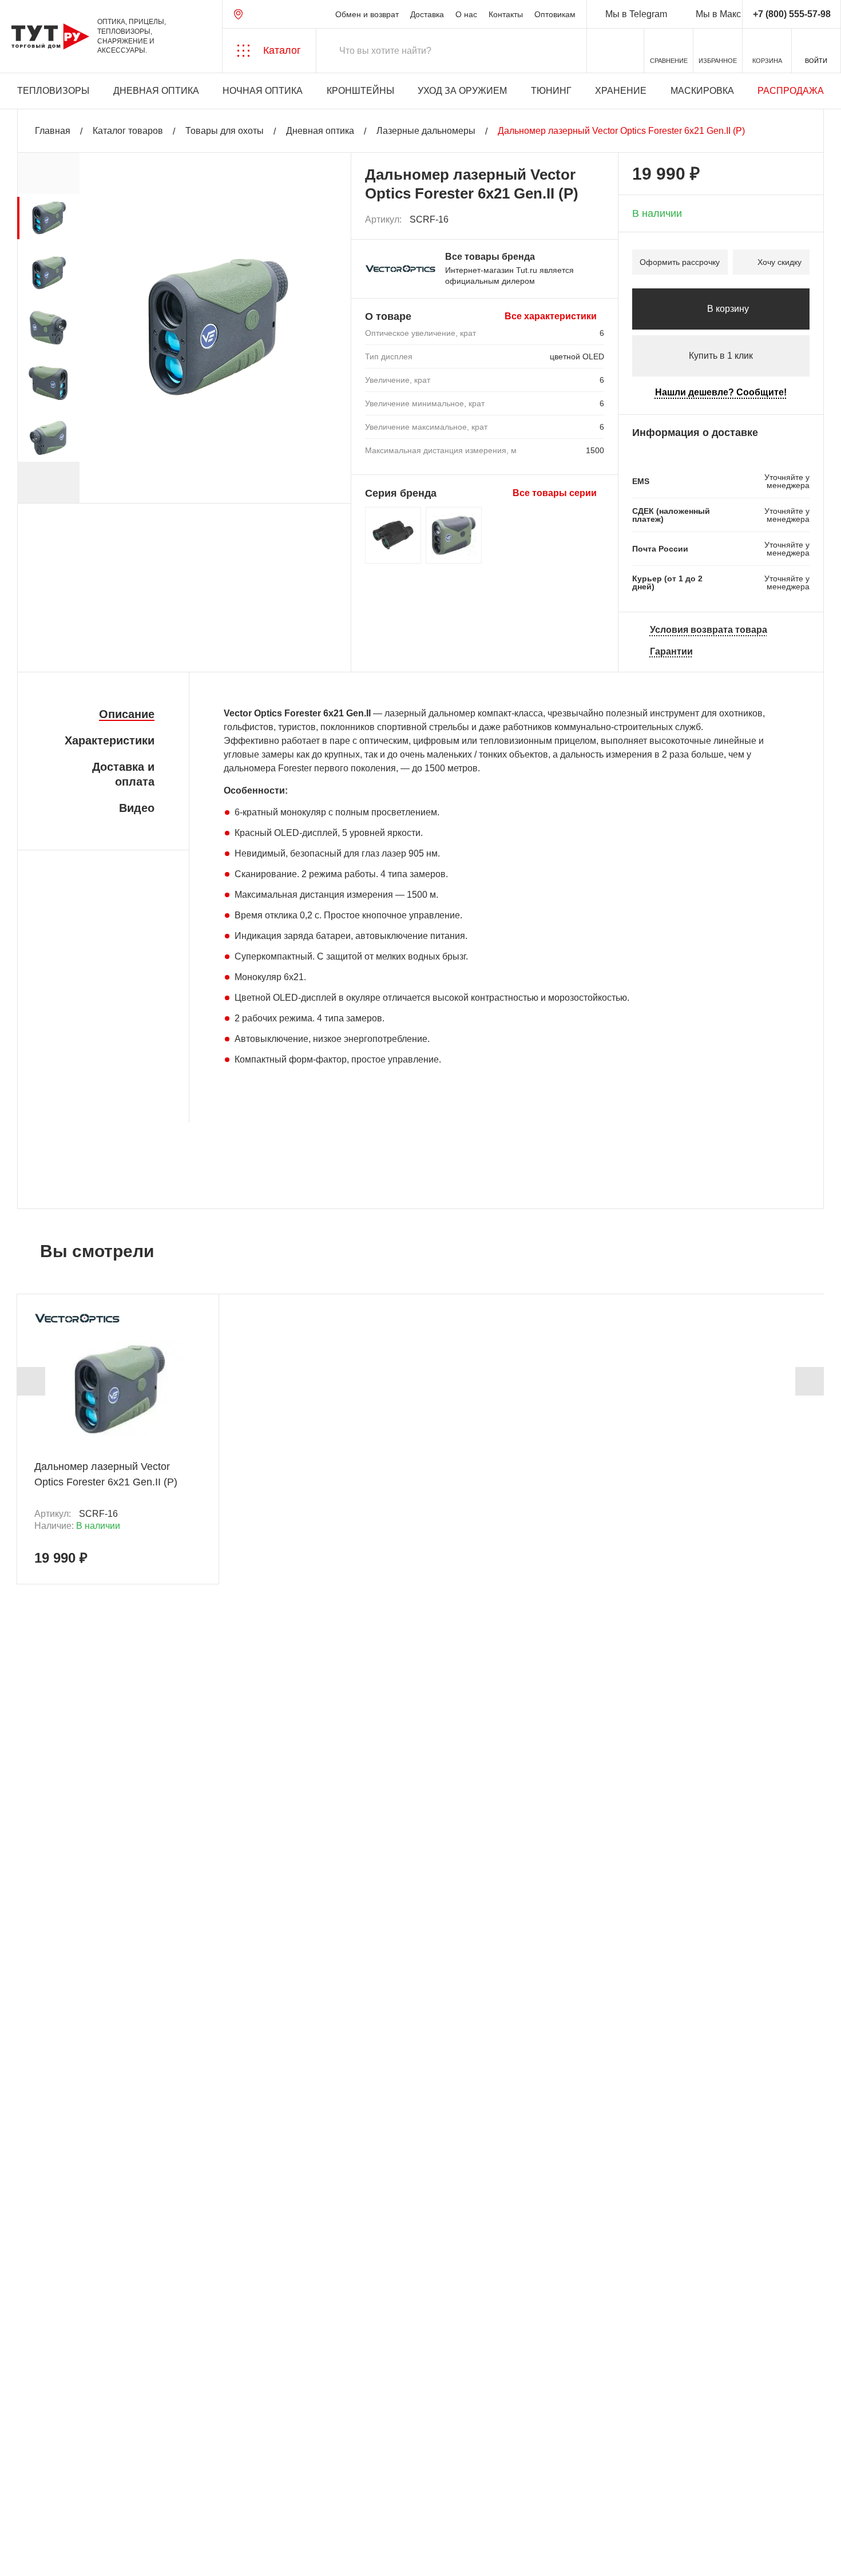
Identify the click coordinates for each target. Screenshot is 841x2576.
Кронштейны (360, 91)
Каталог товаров (128, 131)
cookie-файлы (154, 2506)
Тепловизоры (53, 91)
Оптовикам (555, 14)
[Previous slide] (31, 1381)
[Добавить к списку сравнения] (571, 220)
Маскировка (702, 91)
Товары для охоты (225, 131)
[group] (48, 218)
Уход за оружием (462, 91)
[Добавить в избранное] (596, 220)
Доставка (427, 14)
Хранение (621, 91)
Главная (53, 131)
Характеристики (110, 740)
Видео (137, 808)
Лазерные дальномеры (426, 131)
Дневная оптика (156, 91)
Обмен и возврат (367, 14)
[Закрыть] (207, 2512)
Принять (162, 2556)
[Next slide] (48, 482)
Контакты (506, 14)
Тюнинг (551, 91)
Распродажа (791, 91)
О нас (466, 14)
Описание (127, 714)
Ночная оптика (263, 91)
